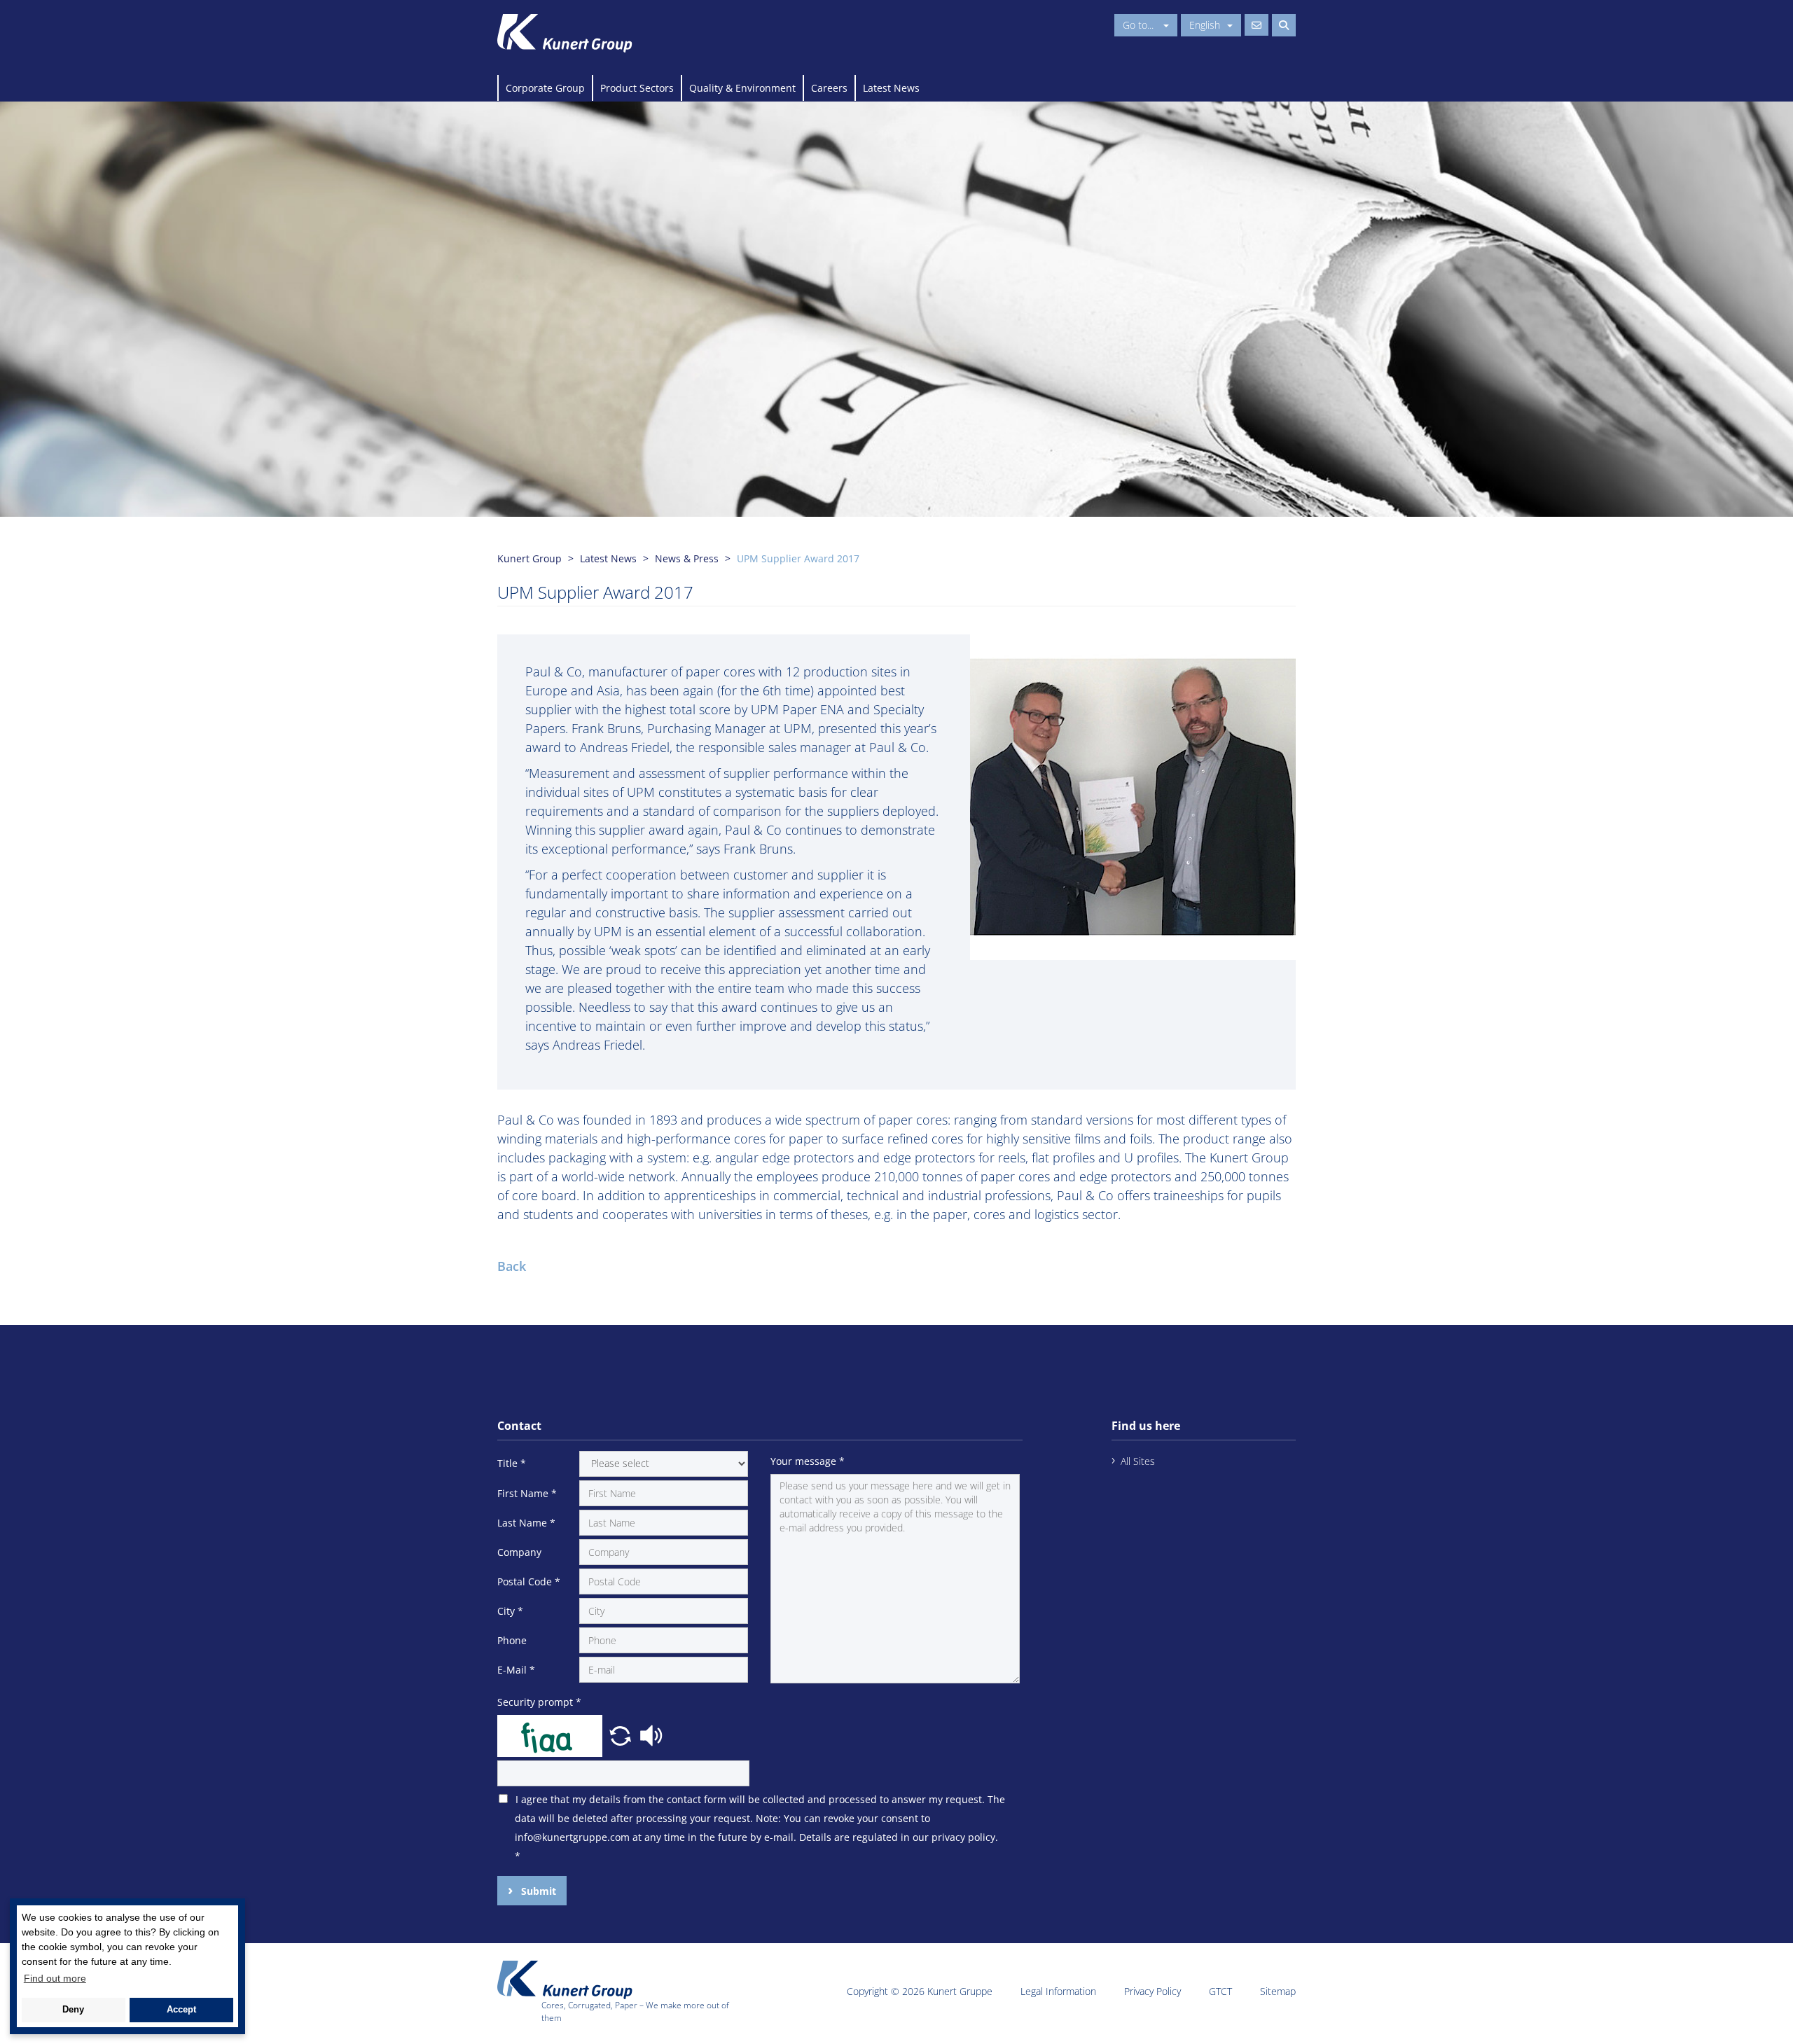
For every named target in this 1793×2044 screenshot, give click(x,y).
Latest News (891, 88)
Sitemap (1278, 1991)
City (510, 1611)
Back (512, 1266)
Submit (537, 1891)
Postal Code (529, 1581)
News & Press (687, 558)
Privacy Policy (1152, 1991)
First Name (527, 1493)
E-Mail (516, 1670)
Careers (829, 88)
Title (512, 1463)
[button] (622, 1734)
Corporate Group (545, 88)
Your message (808, 1461)
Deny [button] (73, 2010)
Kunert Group (529, 558)
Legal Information (1058, 1991)
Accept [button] (181, 2010)
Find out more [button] (55, 1978)
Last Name (526, 1523)
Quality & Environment (742, 88)
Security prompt (539, 1702)
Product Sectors (637, 88)
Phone (512, 1640)
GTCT (1220, 1991)
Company (519, 1552)
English (1205, 25)
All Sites (1138, 1461)
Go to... (1140, 25)
